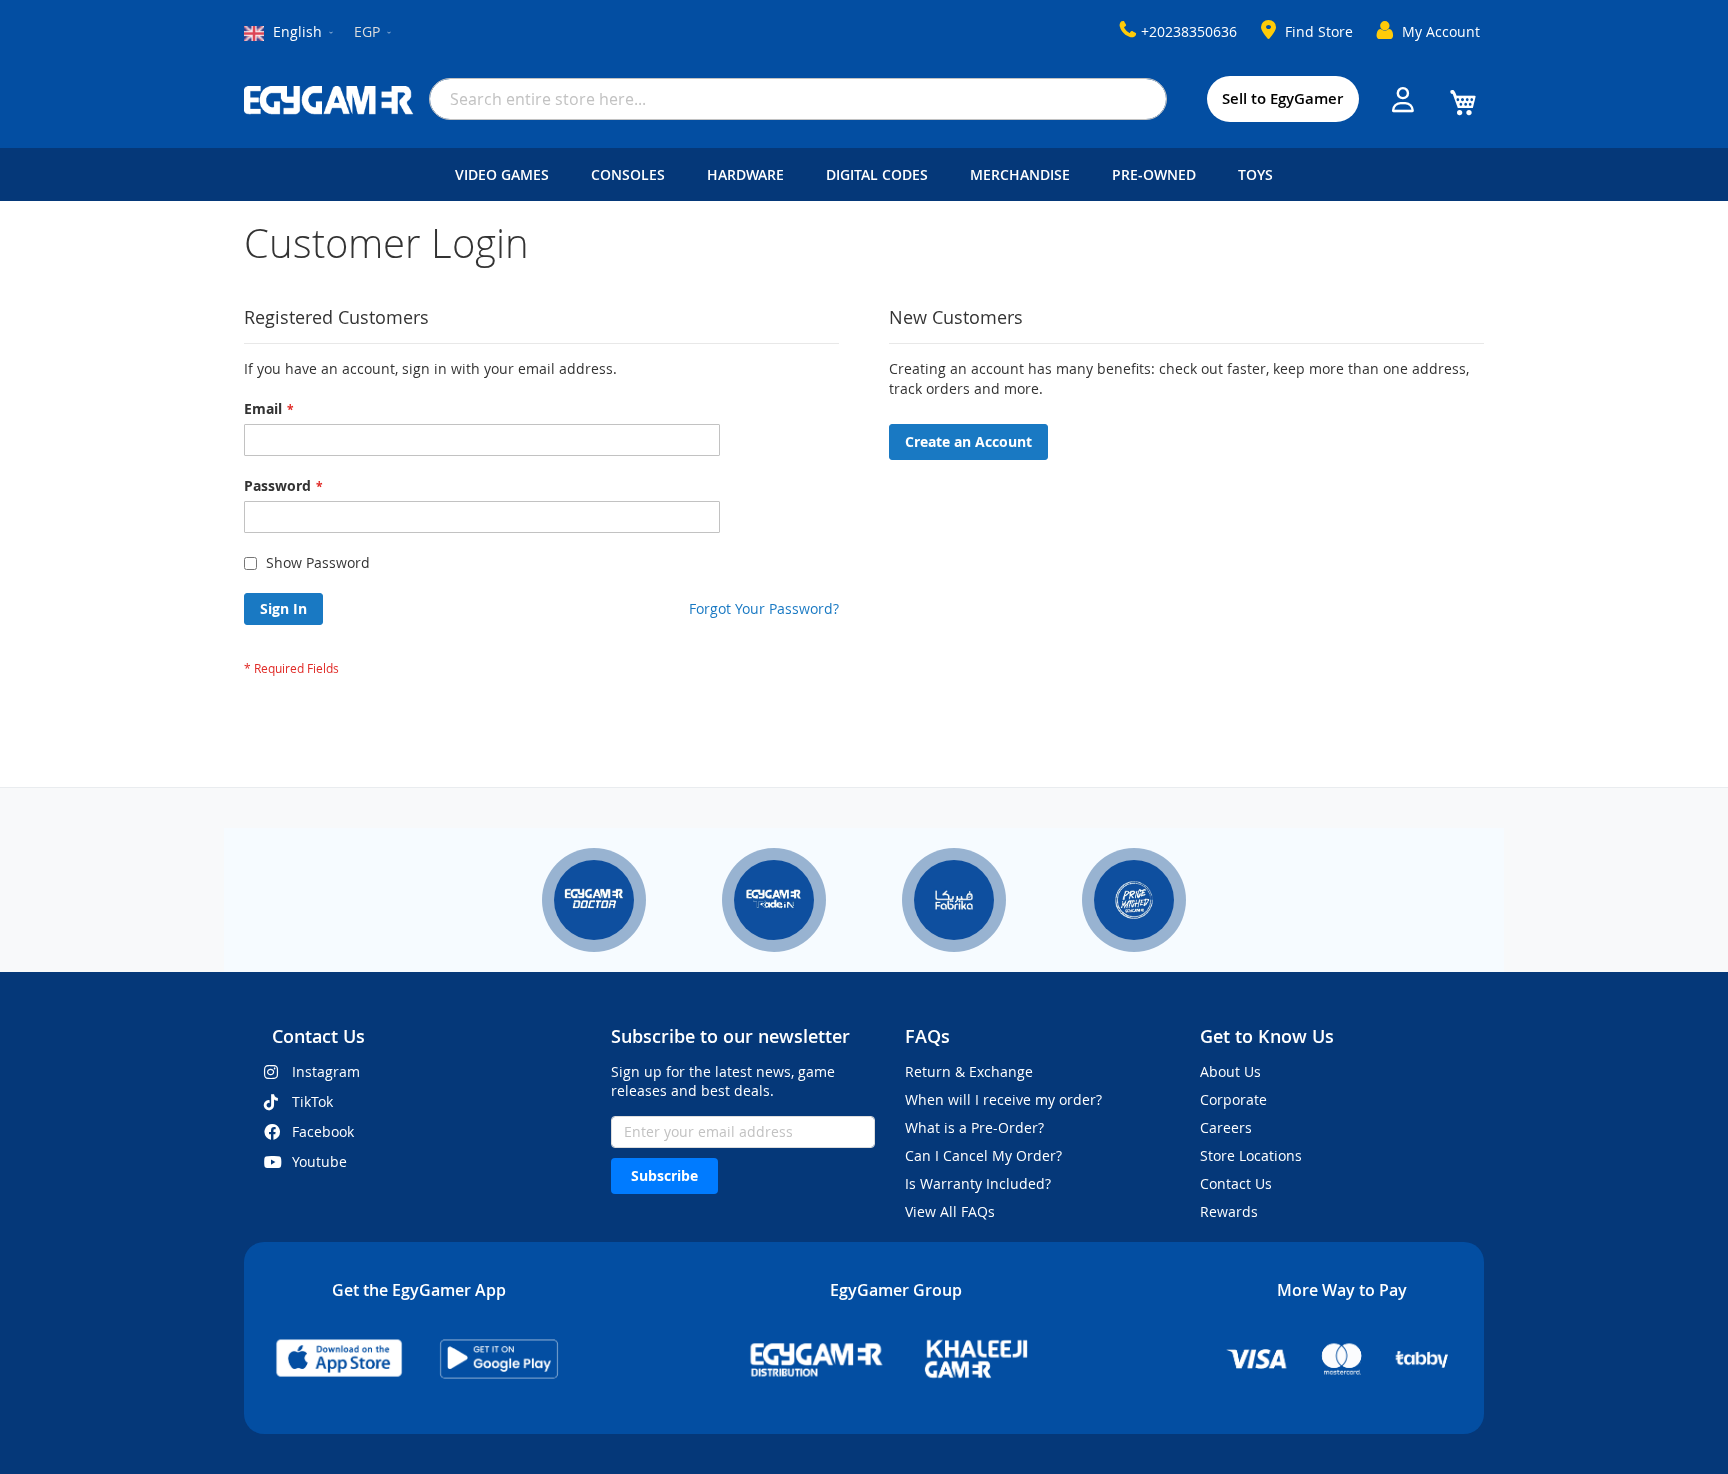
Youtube (319, 1161)
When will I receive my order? (1003, 1099)
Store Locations (1251, 1155)
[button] (374, 33)
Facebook (323, 1131)
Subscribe (664, 1175)
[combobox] (798, 99)
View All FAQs (950, 1211)
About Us (1230, 1071)
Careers (1226, 1127)
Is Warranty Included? (978, 1183)
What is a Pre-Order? (974, 1127)
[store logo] (329, 100)
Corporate (1233, 1099)
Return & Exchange (969, 1071)
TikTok (312, 1101)
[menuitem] (506, 174)
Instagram (326, 1071)
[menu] (864, 174)
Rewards (1229, 1211)
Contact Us (1236, 1183)
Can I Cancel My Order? (983, 1155)
